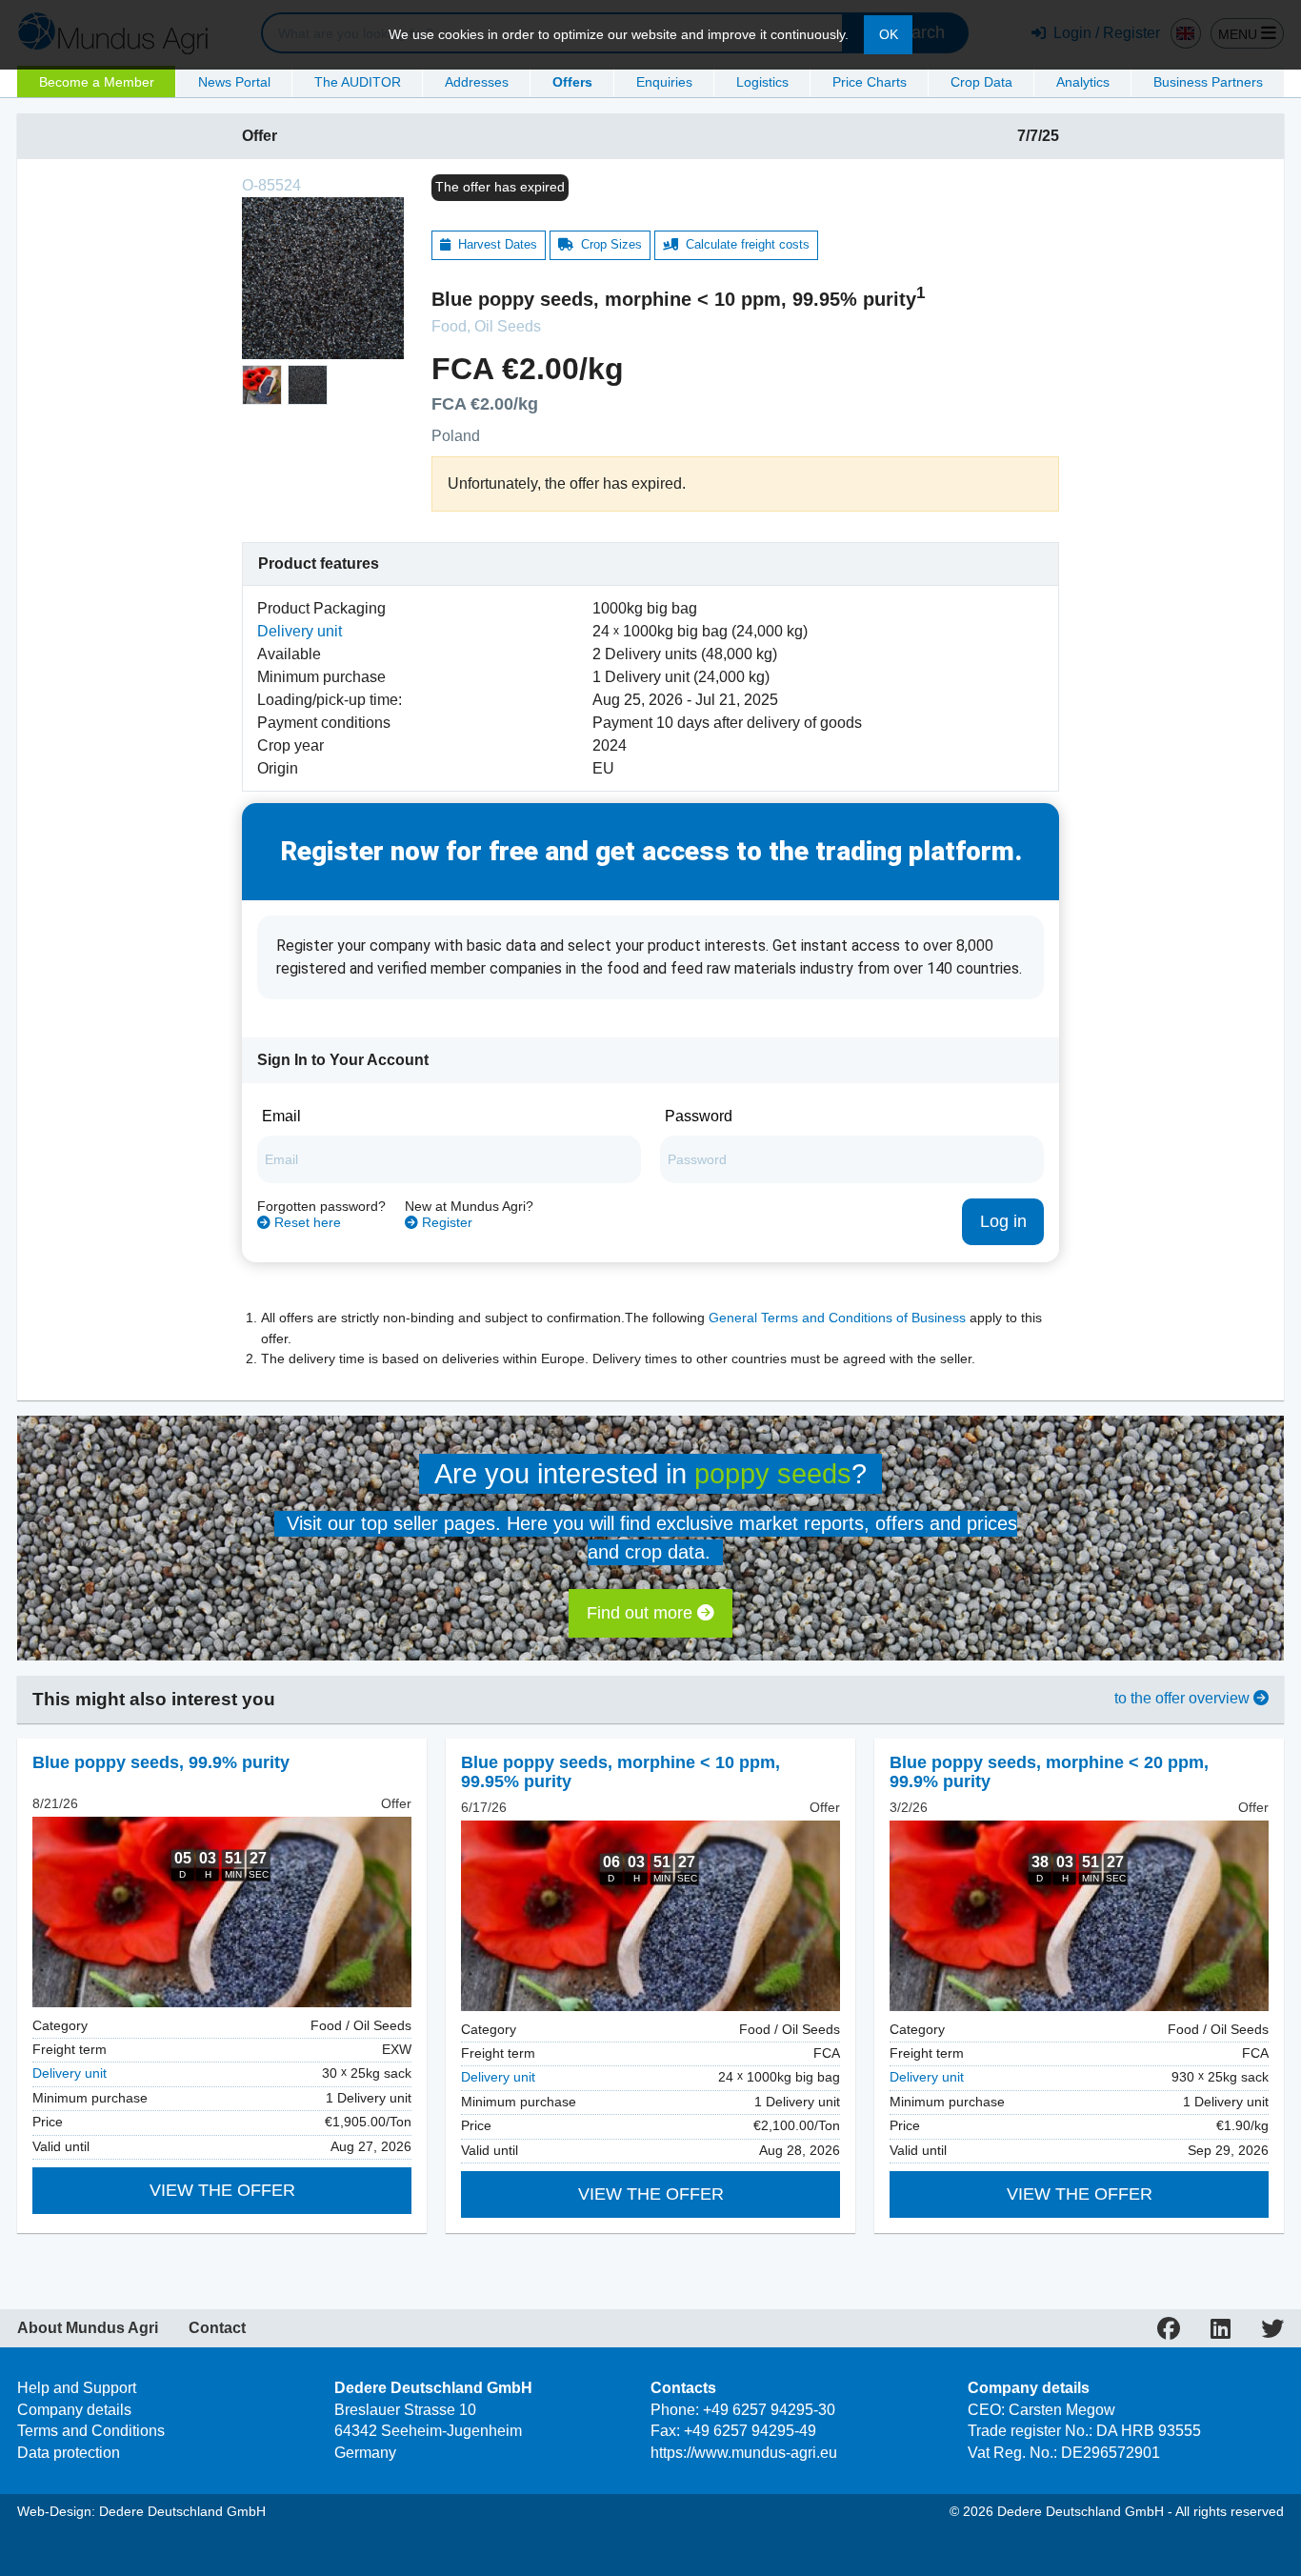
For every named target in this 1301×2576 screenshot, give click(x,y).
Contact (217, 2328)
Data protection (69, 2453)
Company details (74, 2410)
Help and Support (77, 2388)
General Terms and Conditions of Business (837, 1318)
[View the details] (222, 1912)
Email (281, 1116)
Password (699, 1116)
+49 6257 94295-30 (769, 2410)
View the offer (222, 2190)
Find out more (642, 1613)
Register (445, 1223)
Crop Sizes (608, 244)
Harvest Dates (494, 244)
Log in (1003, 1221)
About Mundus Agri (88, 2328)
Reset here (306, 1223)
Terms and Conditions (91, 2431)
